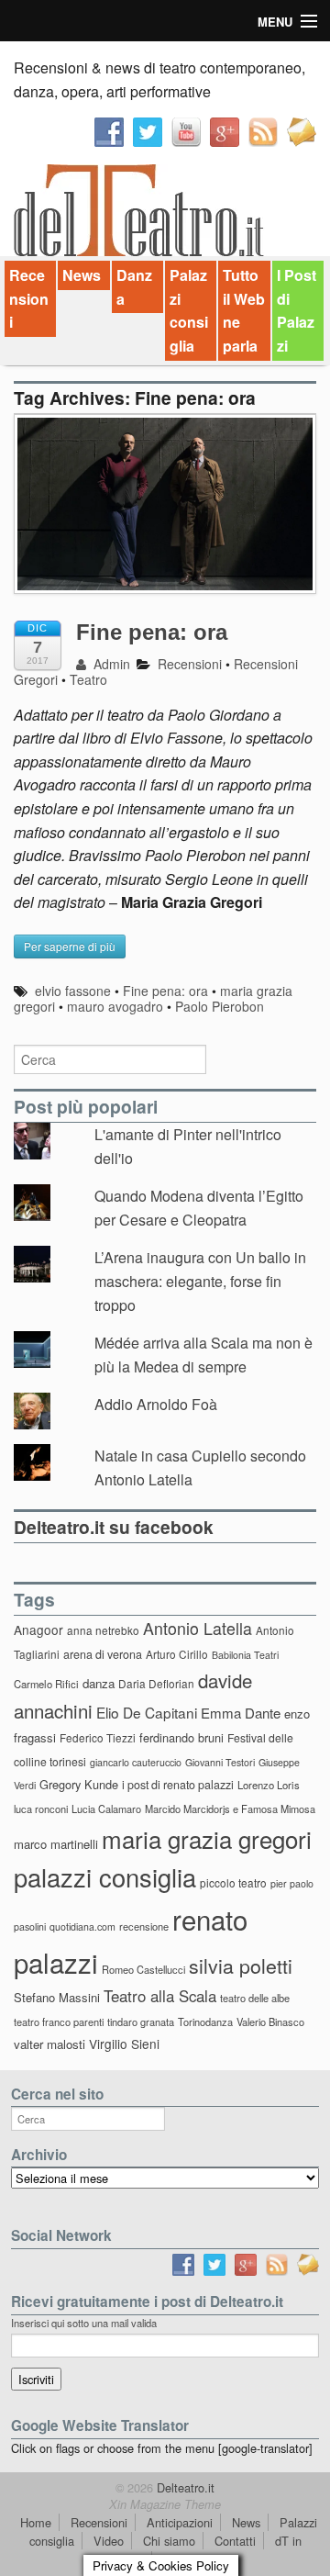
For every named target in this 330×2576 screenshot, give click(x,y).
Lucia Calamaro (106, 1809)
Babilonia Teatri (245, 1655)
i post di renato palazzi (178, 1785)
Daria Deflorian (156, 1683)
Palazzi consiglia (189, 310)
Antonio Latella (198, 1628)
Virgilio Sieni (124, 2044)
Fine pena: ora (152, 632)
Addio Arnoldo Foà (156, 1404)
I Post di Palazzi (297, 310)
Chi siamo (169, 2541)
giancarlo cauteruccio (136, 1762)
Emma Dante (241, 1713)
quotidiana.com (82, 1926)
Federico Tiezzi (98, 1737)
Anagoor (38, 1630)
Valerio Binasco (270, 2022)
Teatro (88, 679)
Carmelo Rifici (46, 1684)
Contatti (235, 2541)
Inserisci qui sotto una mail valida (84, 2323)
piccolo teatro (233, 1882)
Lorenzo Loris (269, 1785)
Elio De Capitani (147, 1712)
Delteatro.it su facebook (114, 1527)
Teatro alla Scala (160, 1996)
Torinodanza (205, 2022)
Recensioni (29, 298)
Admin (110, 664)
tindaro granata (141, 2022)
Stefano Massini (57, 1997)
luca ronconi (41, 1809)
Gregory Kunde (79, 1784)
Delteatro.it (184, 2487)
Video (109, 2541)
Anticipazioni (180, 2522)
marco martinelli (56, 1844)
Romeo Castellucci (143, 1969)
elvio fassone (73, 991)
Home (36, 2522)
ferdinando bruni (181, 1737)
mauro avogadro (115, 1006)
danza (99, 1683)
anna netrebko (103, 1630)
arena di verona (103, 1654)
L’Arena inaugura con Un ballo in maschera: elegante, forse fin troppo (200, 1281)
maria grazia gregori (207, 1838)
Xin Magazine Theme (165, 2504)
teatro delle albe (255, 1998)
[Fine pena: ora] (165, 514)
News (82, 275)
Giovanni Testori (220, 1762)
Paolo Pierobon (220, 1006)
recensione (144, 1926)
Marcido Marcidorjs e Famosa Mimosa (230, 1809)
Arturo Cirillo (177, 1654)
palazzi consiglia (105, 1877)
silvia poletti (241, 1965)
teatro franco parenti (59, 2022)
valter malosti (49, 2044)
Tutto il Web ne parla (244, 310)
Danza (134, 287)
